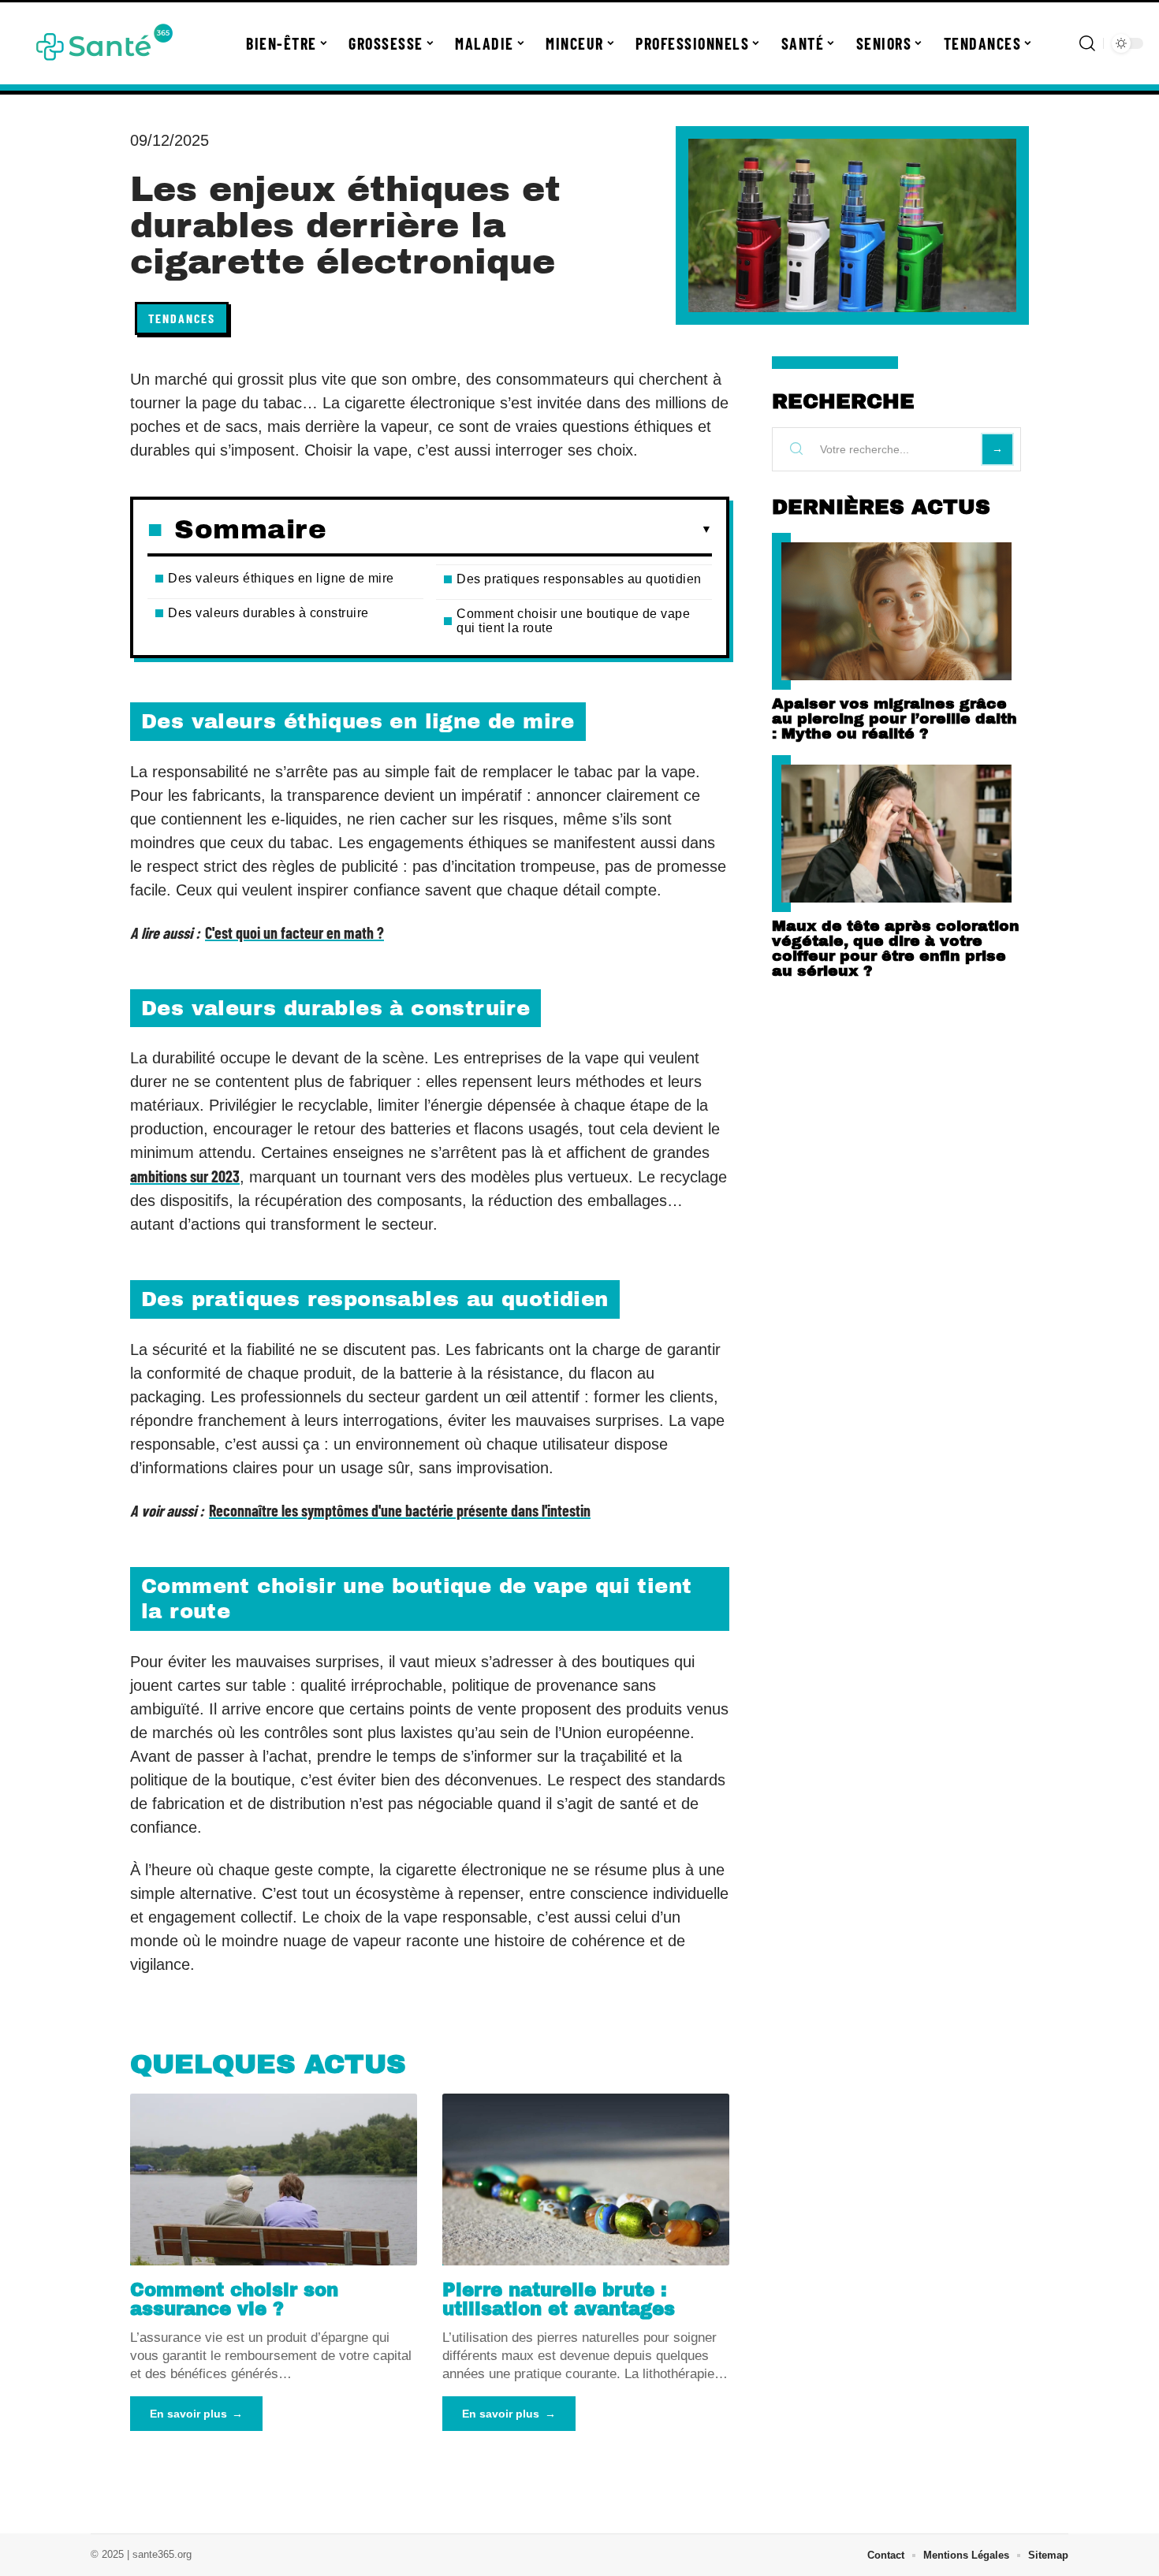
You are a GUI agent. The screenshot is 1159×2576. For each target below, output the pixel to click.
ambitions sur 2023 (185, 1176)
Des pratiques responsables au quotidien (579, 579)
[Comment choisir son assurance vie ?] (274, 2180)
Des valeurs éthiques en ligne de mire (281, 578)
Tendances (182, 318)
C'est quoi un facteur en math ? (294, 932)
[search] (1087, 43)
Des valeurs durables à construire (268, 613)
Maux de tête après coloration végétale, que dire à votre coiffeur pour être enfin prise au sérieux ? (896, 948)
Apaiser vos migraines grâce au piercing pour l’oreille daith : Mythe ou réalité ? (894, 718)
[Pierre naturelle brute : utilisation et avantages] (586, 2180)
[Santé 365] (104, 43)
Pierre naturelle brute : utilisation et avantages (559, 2300)
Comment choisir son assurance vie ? (234, 2300)
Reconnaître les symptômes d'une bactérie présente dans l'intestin (400, 1510)
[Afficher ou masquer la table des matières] (519, 530)
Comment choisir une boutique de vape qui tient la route (573, 621)
